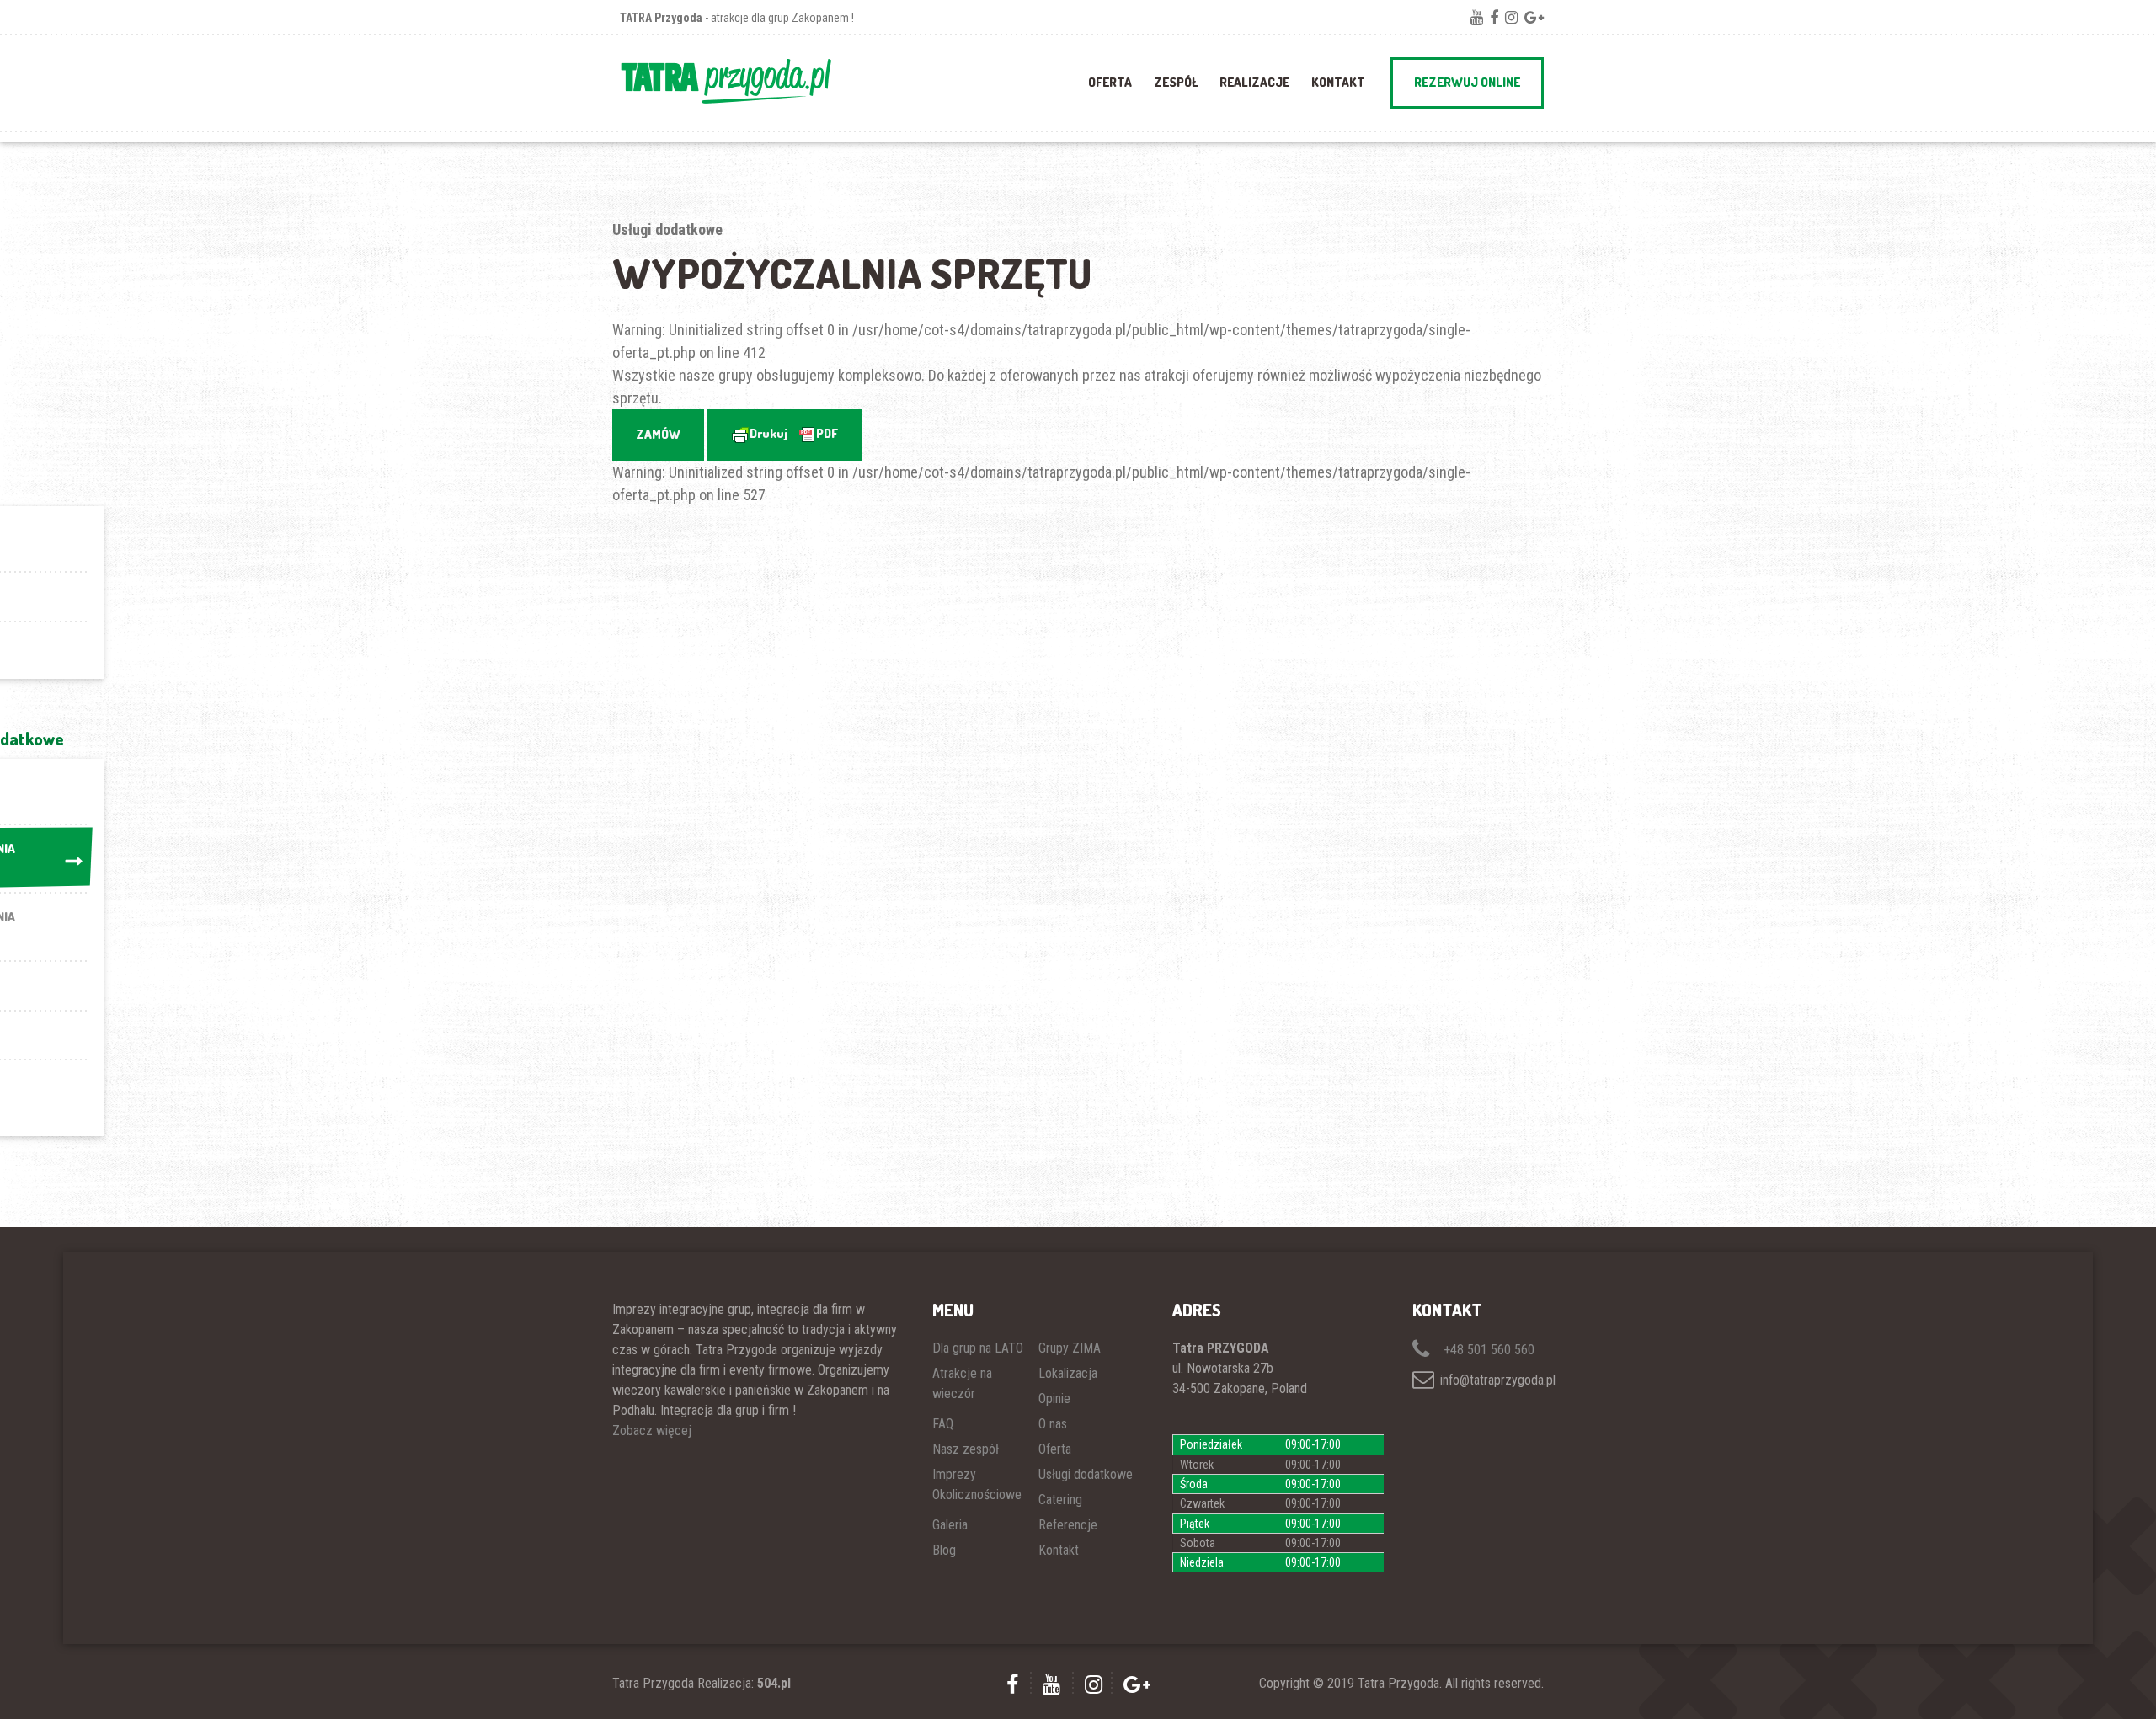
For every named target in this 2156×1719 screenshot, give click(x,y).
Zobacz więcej (652, 1431)
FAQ (943, 1424)
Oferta (1055, 1449)
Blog (944, 1550)
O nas (1053, 1424)
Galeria (950, 1525)
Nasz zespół (966, 1449)
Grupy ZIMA (1070, 1348)
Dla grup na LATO (978, 1348)
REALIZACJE (1254, 82)
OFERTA (1110, 82)
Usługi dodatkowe (1086, 1474)
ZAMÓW (658, 434)
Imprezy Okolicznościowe (977, 1484)
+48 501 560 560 (1487, 1350)
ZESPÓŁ (1176, 82)
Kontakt (1338, 82)
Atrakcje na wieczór (962, 1383)
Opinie (1054, 1399)
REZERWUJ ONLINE (1467, 82)
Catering (1060, 1500)
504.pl (774, 1683)
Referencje (1068, 1525)
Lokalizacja (1068, 1373)
